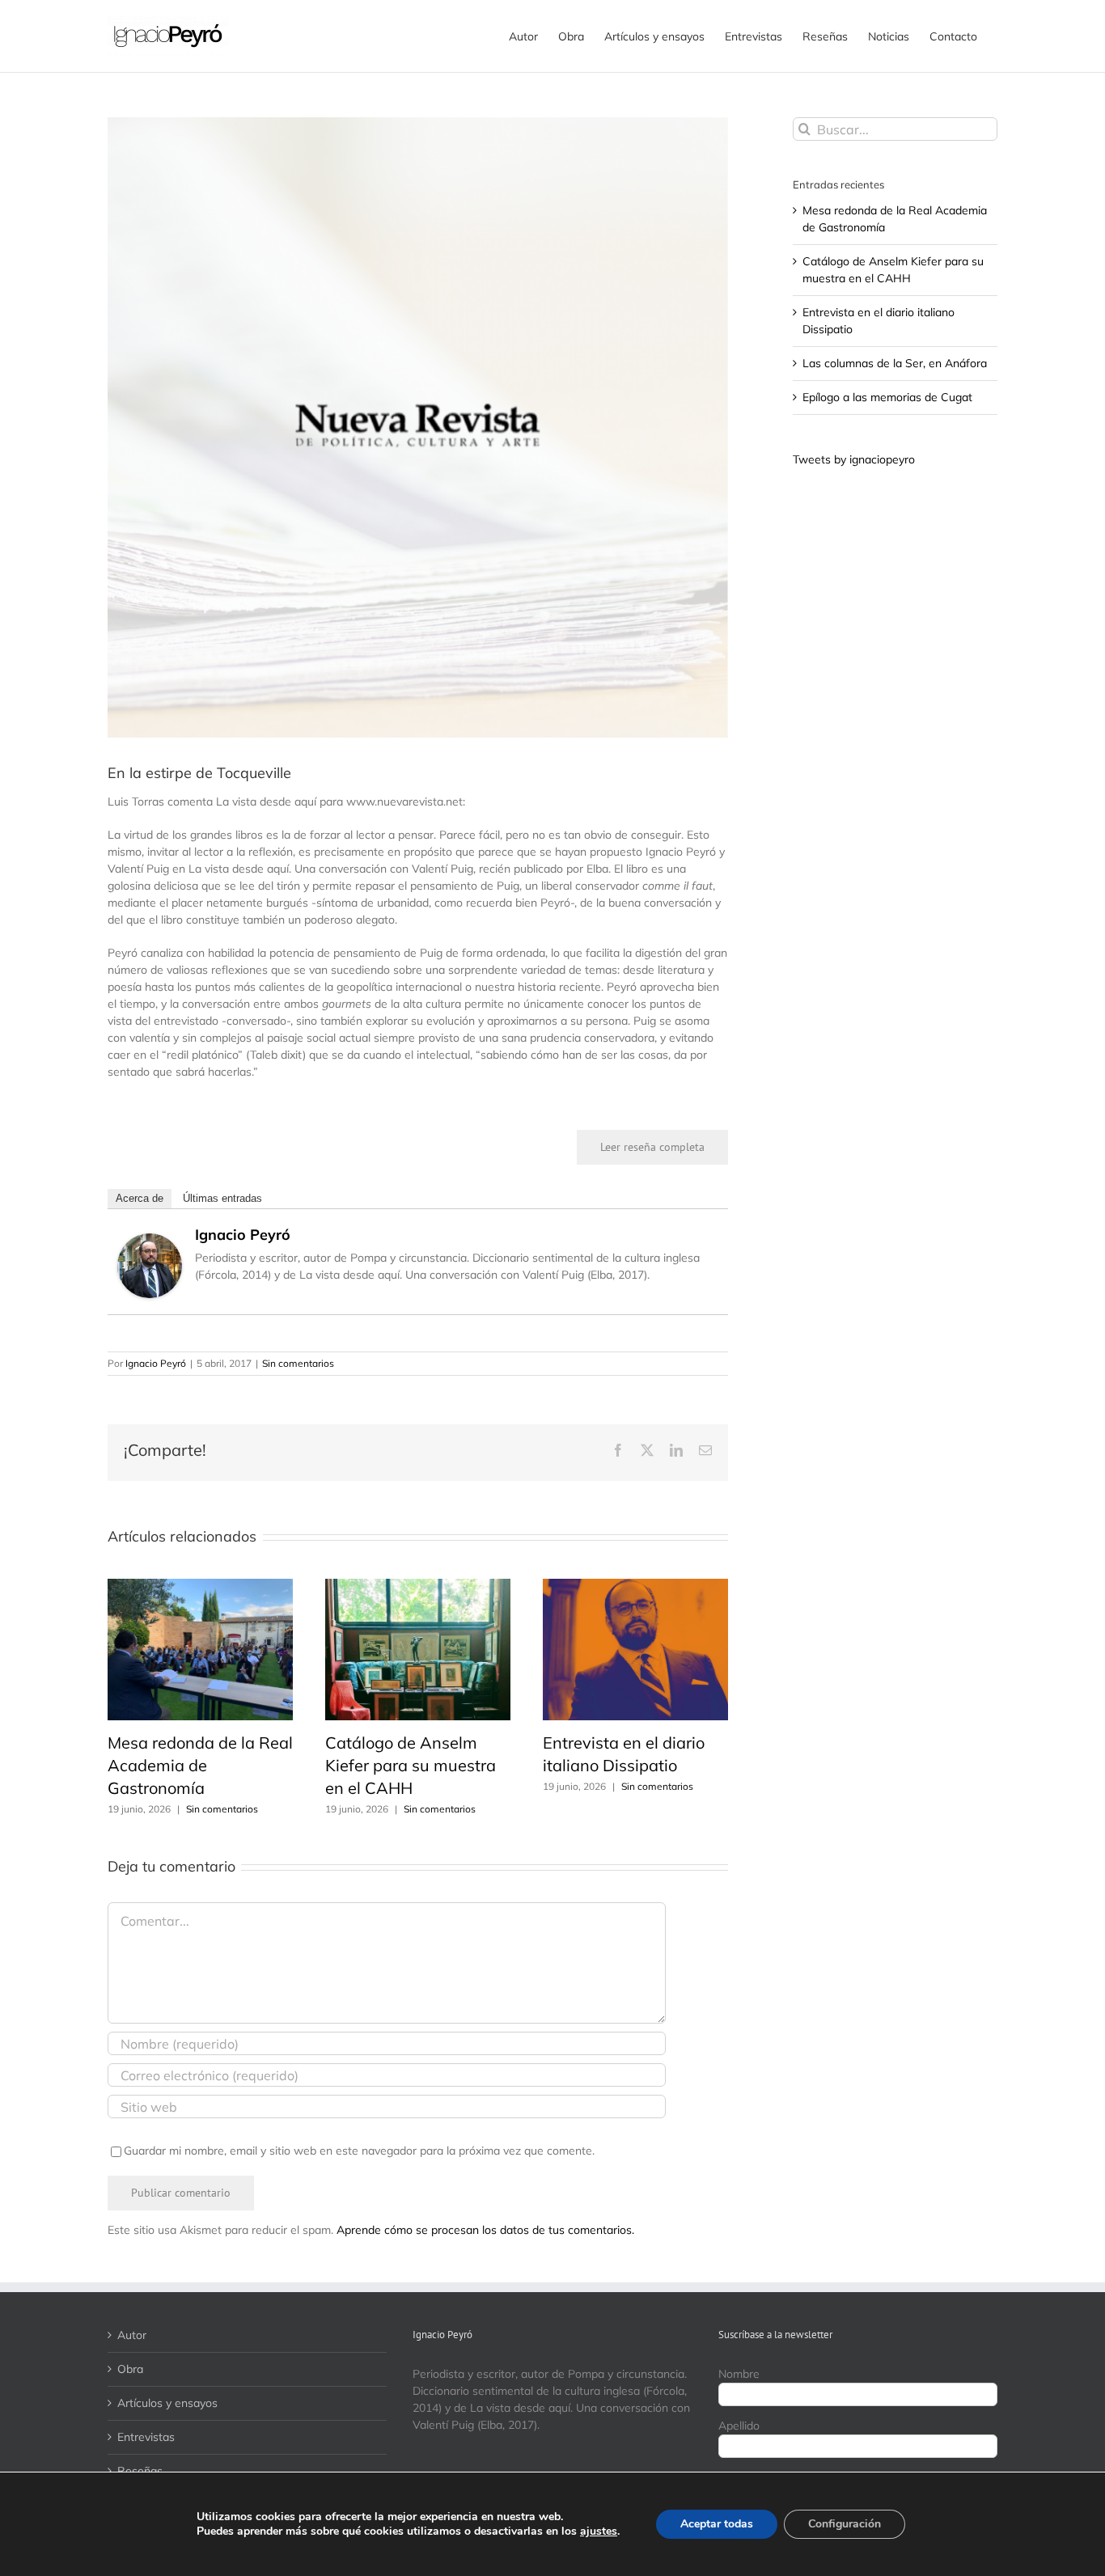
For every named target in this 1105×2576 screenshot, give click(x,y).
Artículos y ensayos (167, 2403)
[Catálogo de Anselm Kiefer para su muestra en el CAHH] (418, 1586)
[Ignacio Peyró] (150, 1241)
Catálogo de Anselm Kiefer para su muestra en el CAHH (411, 1765)
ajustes (599, 2532)
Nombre (739, 2374)
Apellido (739, 2426)
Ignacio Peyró (243, 1235)
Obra (130, 2369)
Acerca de (140, 1198)
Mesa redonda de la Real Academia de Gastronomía (200, 1765)
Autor (132, 2335)
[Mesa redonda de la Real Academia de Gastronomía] (200, 1586)
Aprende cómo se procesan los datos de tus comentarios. (485, 2230)
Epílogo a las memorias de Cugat (887, 397)
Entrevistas (146, 2437)
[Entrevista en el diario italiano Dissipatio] (635, 1586)
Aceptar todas (717, 2524)
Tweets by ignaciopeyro (854, 459)
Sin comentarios (298, 1363)
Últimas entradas (222, 1198)
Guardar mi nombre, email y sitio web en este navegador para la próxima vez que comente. (359, 2151)
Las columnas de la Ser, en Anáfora (895, 363)
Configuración (845, 2524)
